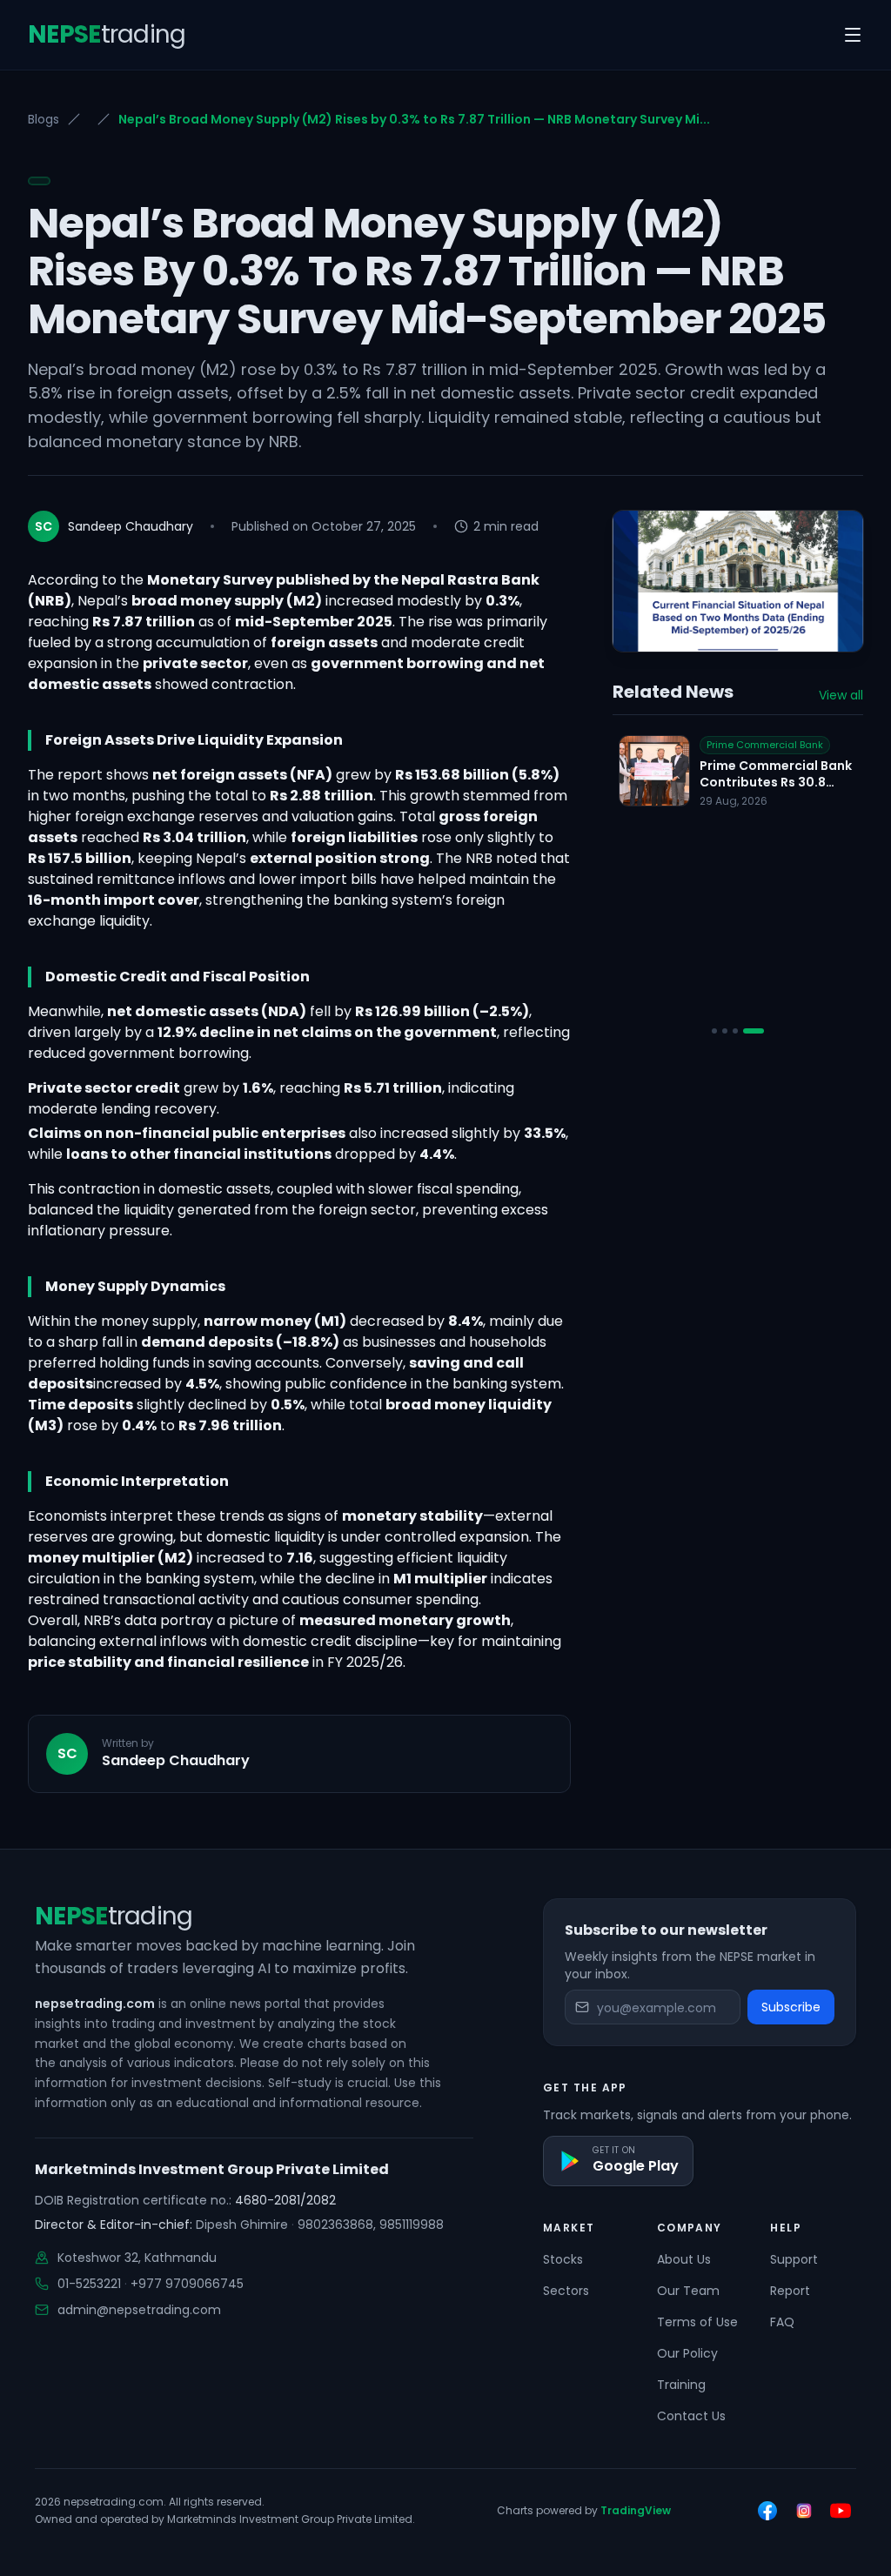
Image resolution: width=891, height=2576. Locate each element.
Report (790, 2291)
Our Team (688, 2291)
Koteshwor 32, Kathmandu (137, 2258)
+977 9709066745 (187, 2284)
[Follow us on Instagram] (804, 2511)
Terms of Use (697, 2322)
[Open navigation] (853, 35)
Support (794, 2259)
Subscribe (791, 2007)
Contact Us (691, 2416)
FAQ (782, 2322)
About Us (684, 2259)
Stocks (563, 2259)
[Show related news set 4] (754, 1031)
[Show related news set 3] (735, 1031)
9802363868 (335, 2225)
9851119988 (412, 2225)
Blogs (44, 119)
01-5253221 (89, 2284)
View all (841, 695)
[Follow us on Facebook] (767, 2511)
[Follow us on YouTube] (841, 2511)
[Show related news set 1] (714, 1031)
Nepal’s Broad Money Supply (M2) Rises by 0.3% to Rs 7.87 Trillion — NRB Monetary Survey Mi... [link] (414, 119)
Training (681, 2385)
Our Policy (687, 2353)
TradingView (636, 2510)
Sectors (566, 2291)
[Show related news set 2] (725, 1031)
